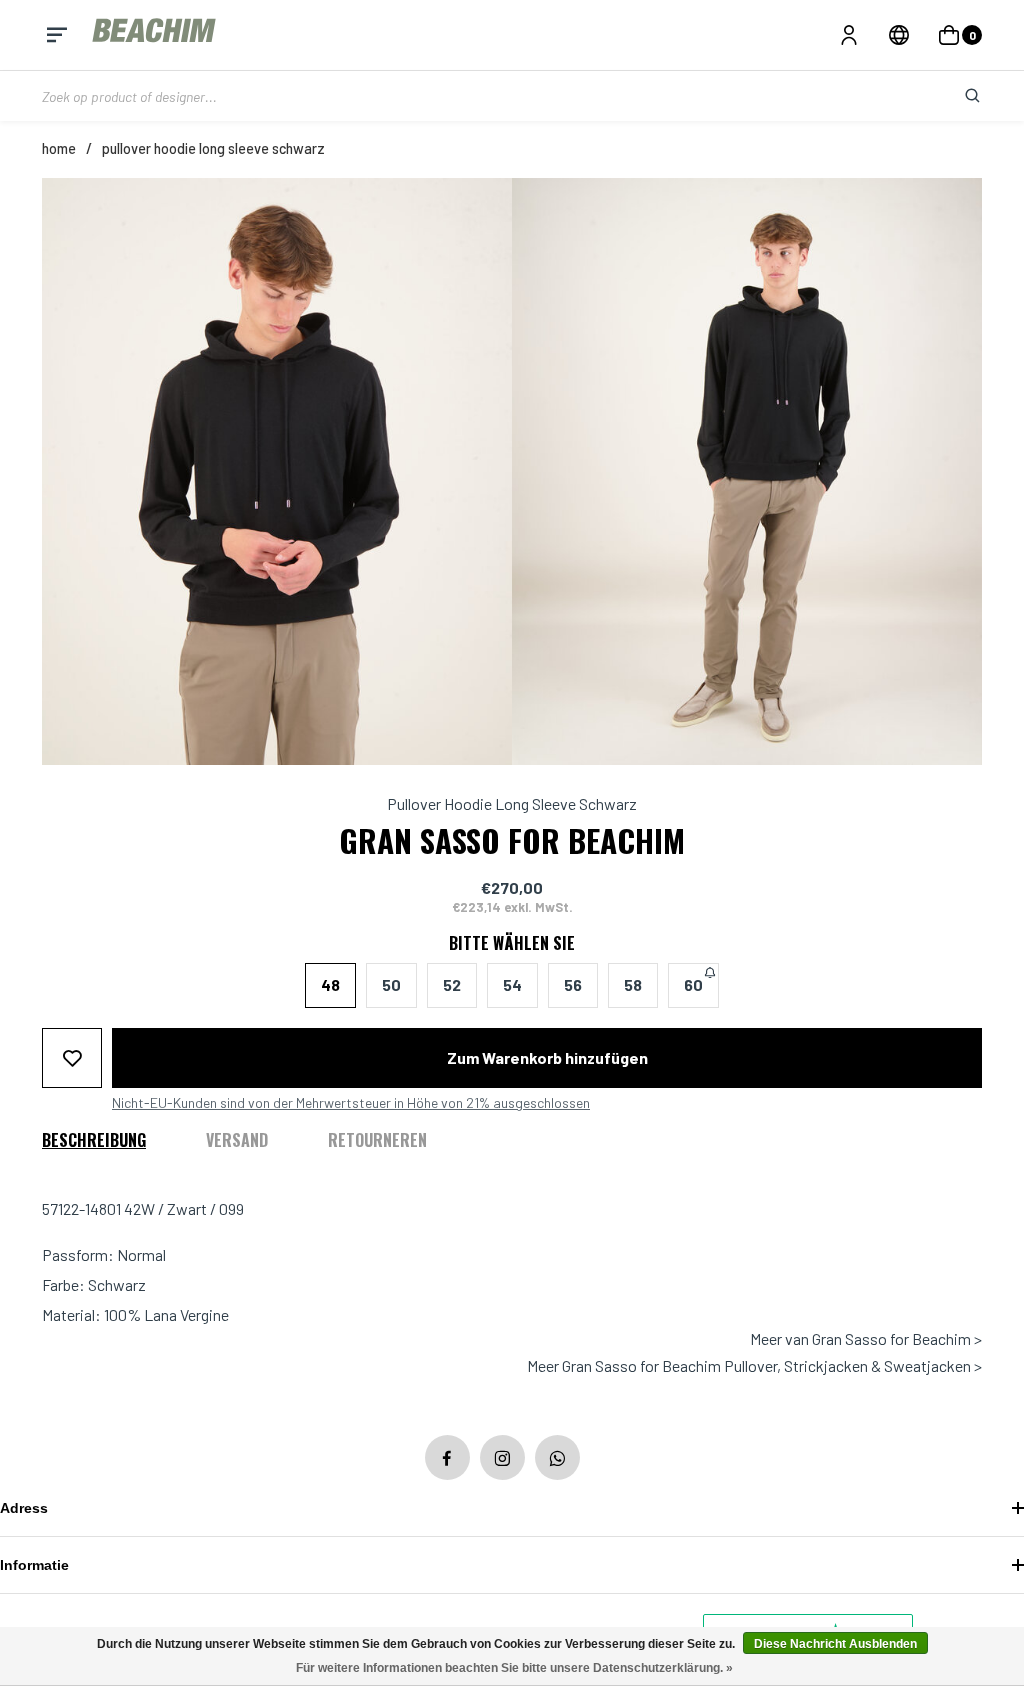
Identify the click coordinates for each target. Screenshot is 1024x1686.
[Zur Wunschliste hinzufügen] (72, 1058)
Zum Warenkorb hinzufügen (547, 1057)
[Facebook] (447, 1457)
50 (391, 984)
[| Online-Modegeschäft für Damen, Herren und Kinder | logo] (156, 34)
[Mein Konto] (849, 35)
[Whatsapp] (557, 1457)
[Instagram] (502, 1457)
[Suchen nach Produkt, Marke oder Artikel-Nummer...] (957, 96)
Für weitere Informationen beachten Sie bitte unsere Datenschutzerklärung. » (514, 1668)
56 (573, 984)
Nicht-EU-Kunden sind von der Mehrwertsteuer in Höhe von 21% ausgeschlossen (351, 1103)
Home (59, 148)
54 (512, 984)
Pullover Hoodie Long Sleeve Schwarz (213, 148)
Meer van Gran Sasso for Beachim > (866, 1339)
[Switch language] (899, 35)
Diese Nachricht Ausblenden (835, 1644)
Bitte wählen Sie (512, 943)
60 (693, 984)
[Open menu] (57, 35)
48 (330, 984)
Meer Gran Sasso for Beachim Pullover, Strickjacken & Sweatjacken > (754, 1366)
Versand (237, 1140)
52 (452, 984)
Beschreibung (94, 1140)
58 (633, 984)
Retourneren (377, 1140)
